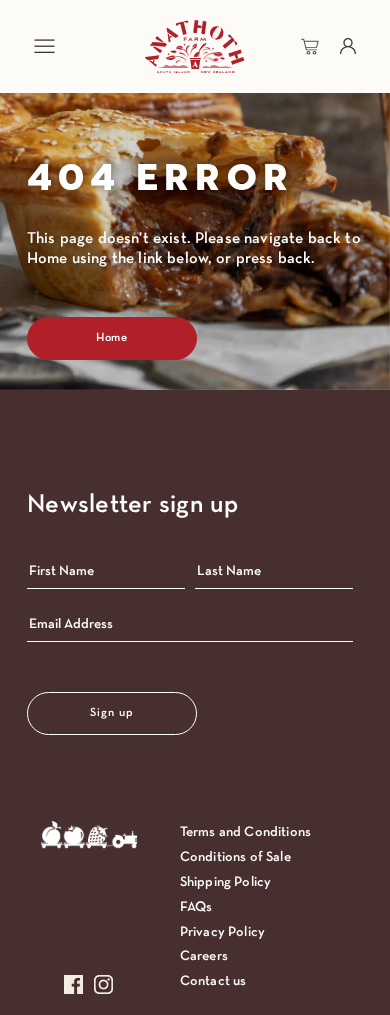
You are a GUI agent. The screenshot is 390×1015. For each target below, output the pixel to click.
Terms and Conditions (245, 832)
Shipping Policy (225, 882)
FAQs (196, 907)
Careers (204, 956)
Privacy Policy (222, 932)
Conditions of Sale (235, 857)
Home (112, 338)
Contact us (213, 981)
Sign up (112, 713)
